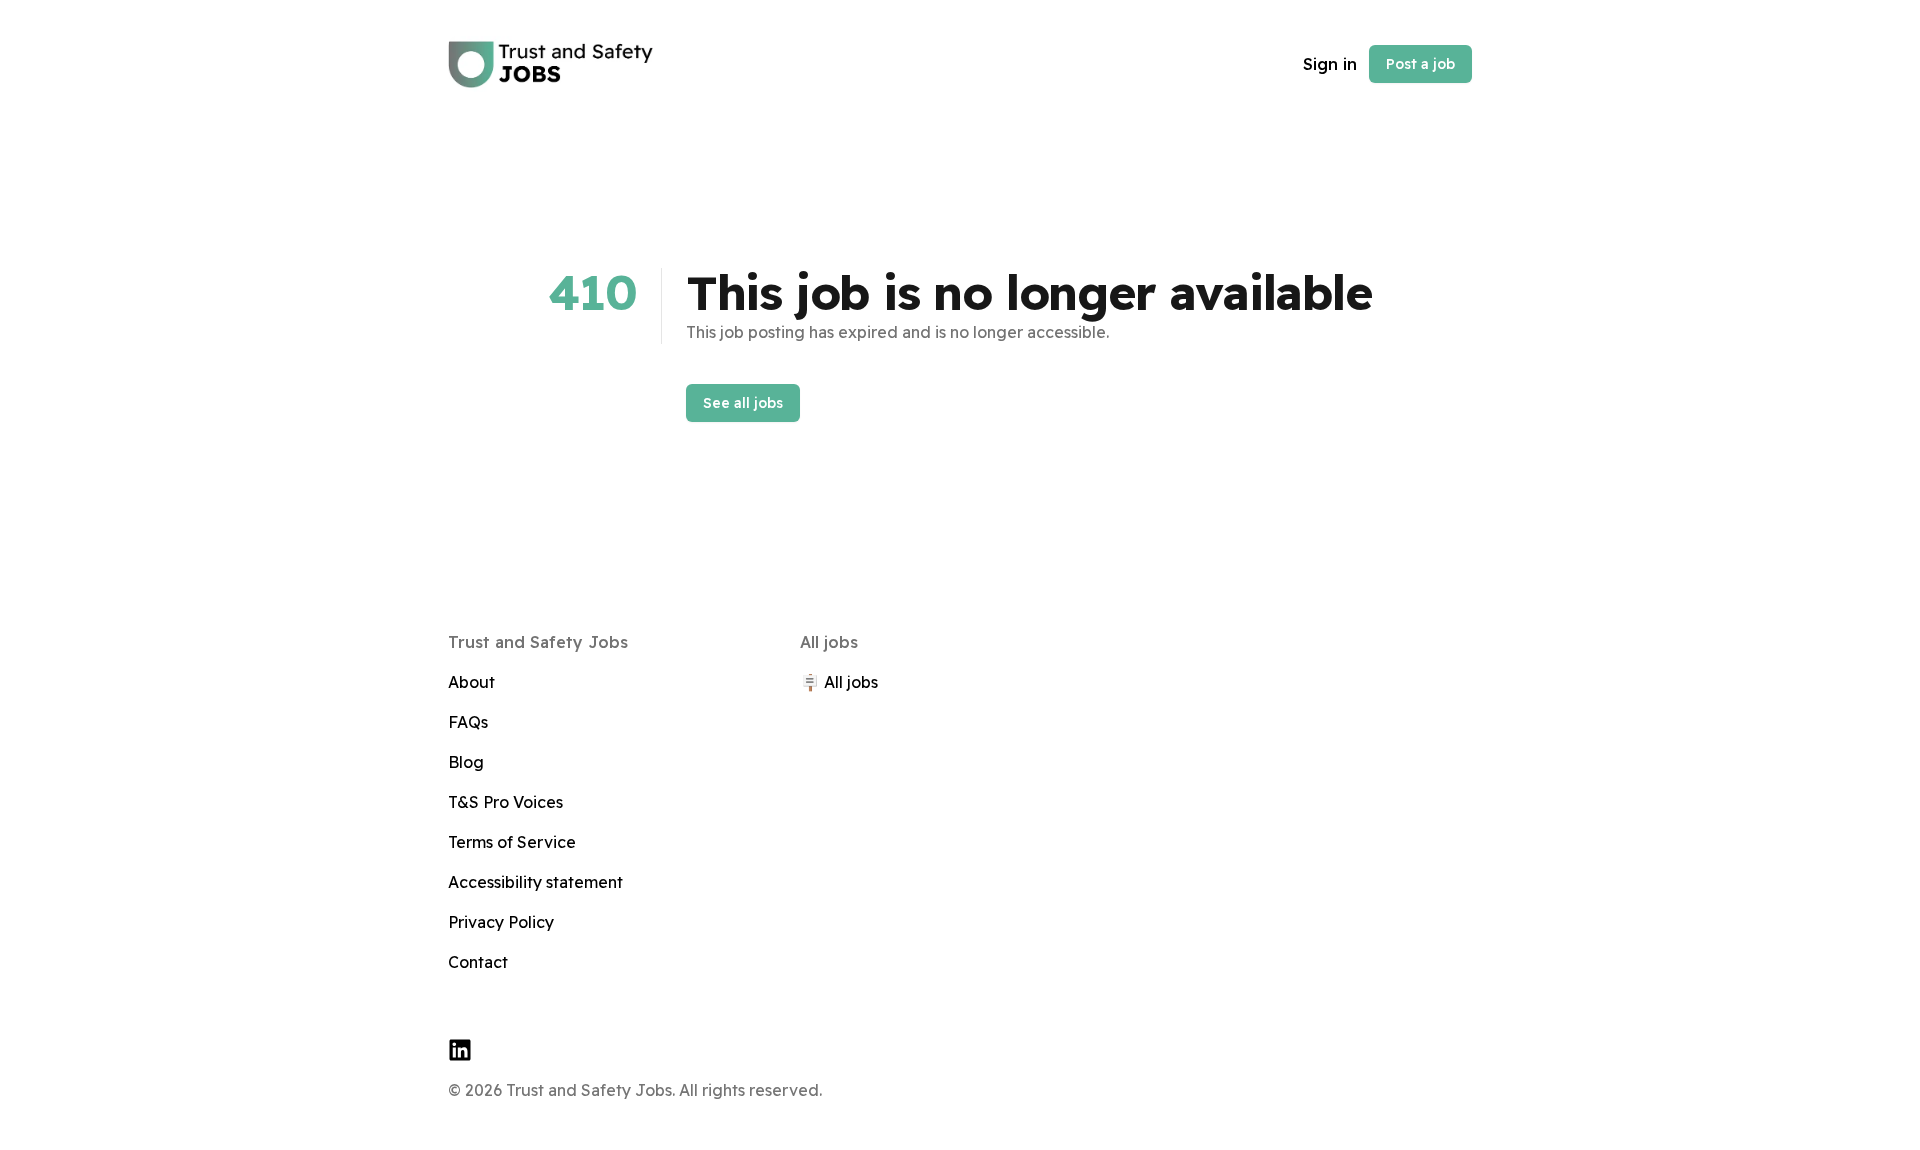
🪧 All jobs (839, 682)
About (471, 682)
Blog (466, 762)
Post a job (1420, 64)
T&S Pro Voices (505, 802)
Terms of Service (512, 842)
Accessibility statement (535, 882)
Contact (478, 962)
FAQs (468, 722)
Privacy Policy (501, 922)
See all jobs (743, 403)
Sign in (1330, 64)
